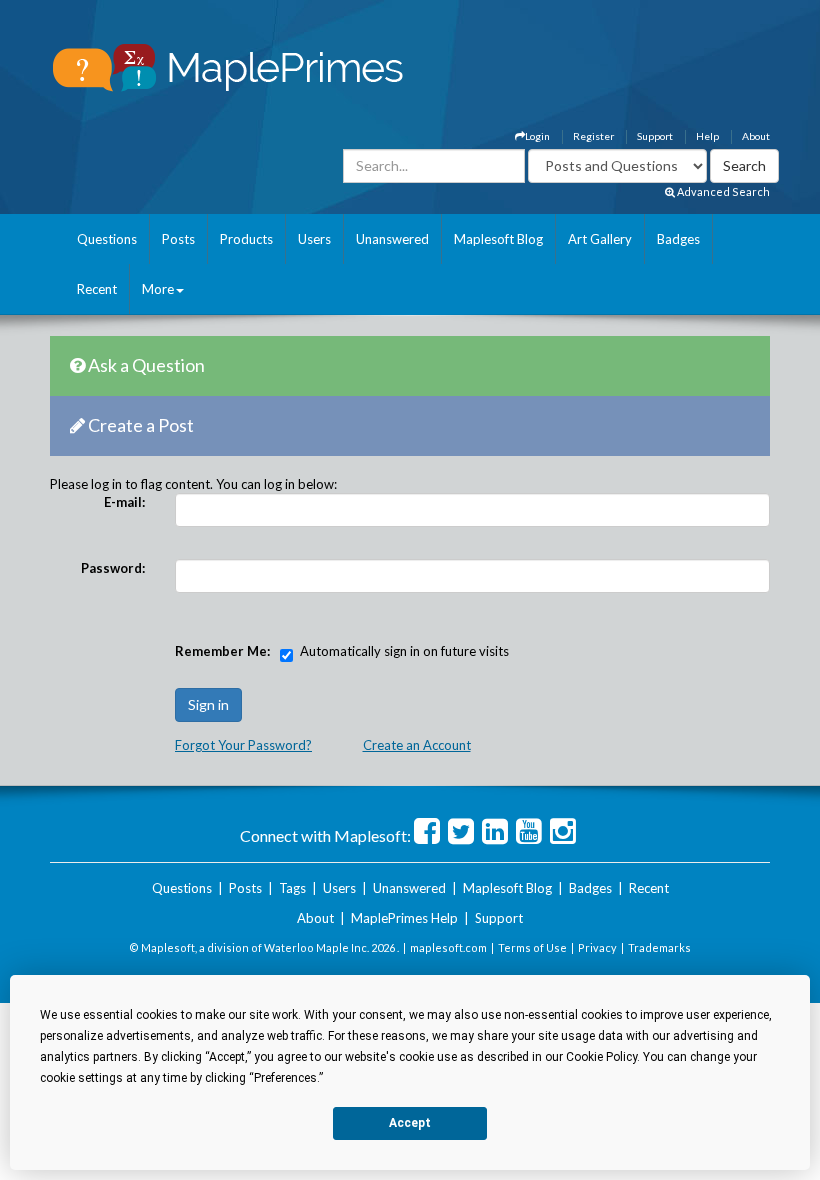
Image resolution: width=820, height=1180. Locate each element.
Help (707, 136)
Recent (97, 289)
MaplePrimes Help (404, 918)
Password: (113, 568)
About (756, 136)
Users (314, 239)
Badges (678, 239)
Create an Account (417, 745)
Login (537, 136)
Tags (292, 888)
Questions (107, 239)
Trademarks (659, 947)
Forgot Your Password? (243, 745)
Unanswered (392, 239)
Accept (410, 1123)
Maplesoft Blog (498, 239)
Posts (178, 239)
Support (655, 136)
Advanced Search (722, 191)
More (158, 289)
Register (593, 136)
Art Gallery (600, 239)
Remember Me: (222, 651)
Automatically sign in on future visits (404, 651)
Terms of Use (532, 947)
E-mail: (124, 502)
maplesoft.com (448, 947)
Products (246, 239)
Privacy (597, 947)
